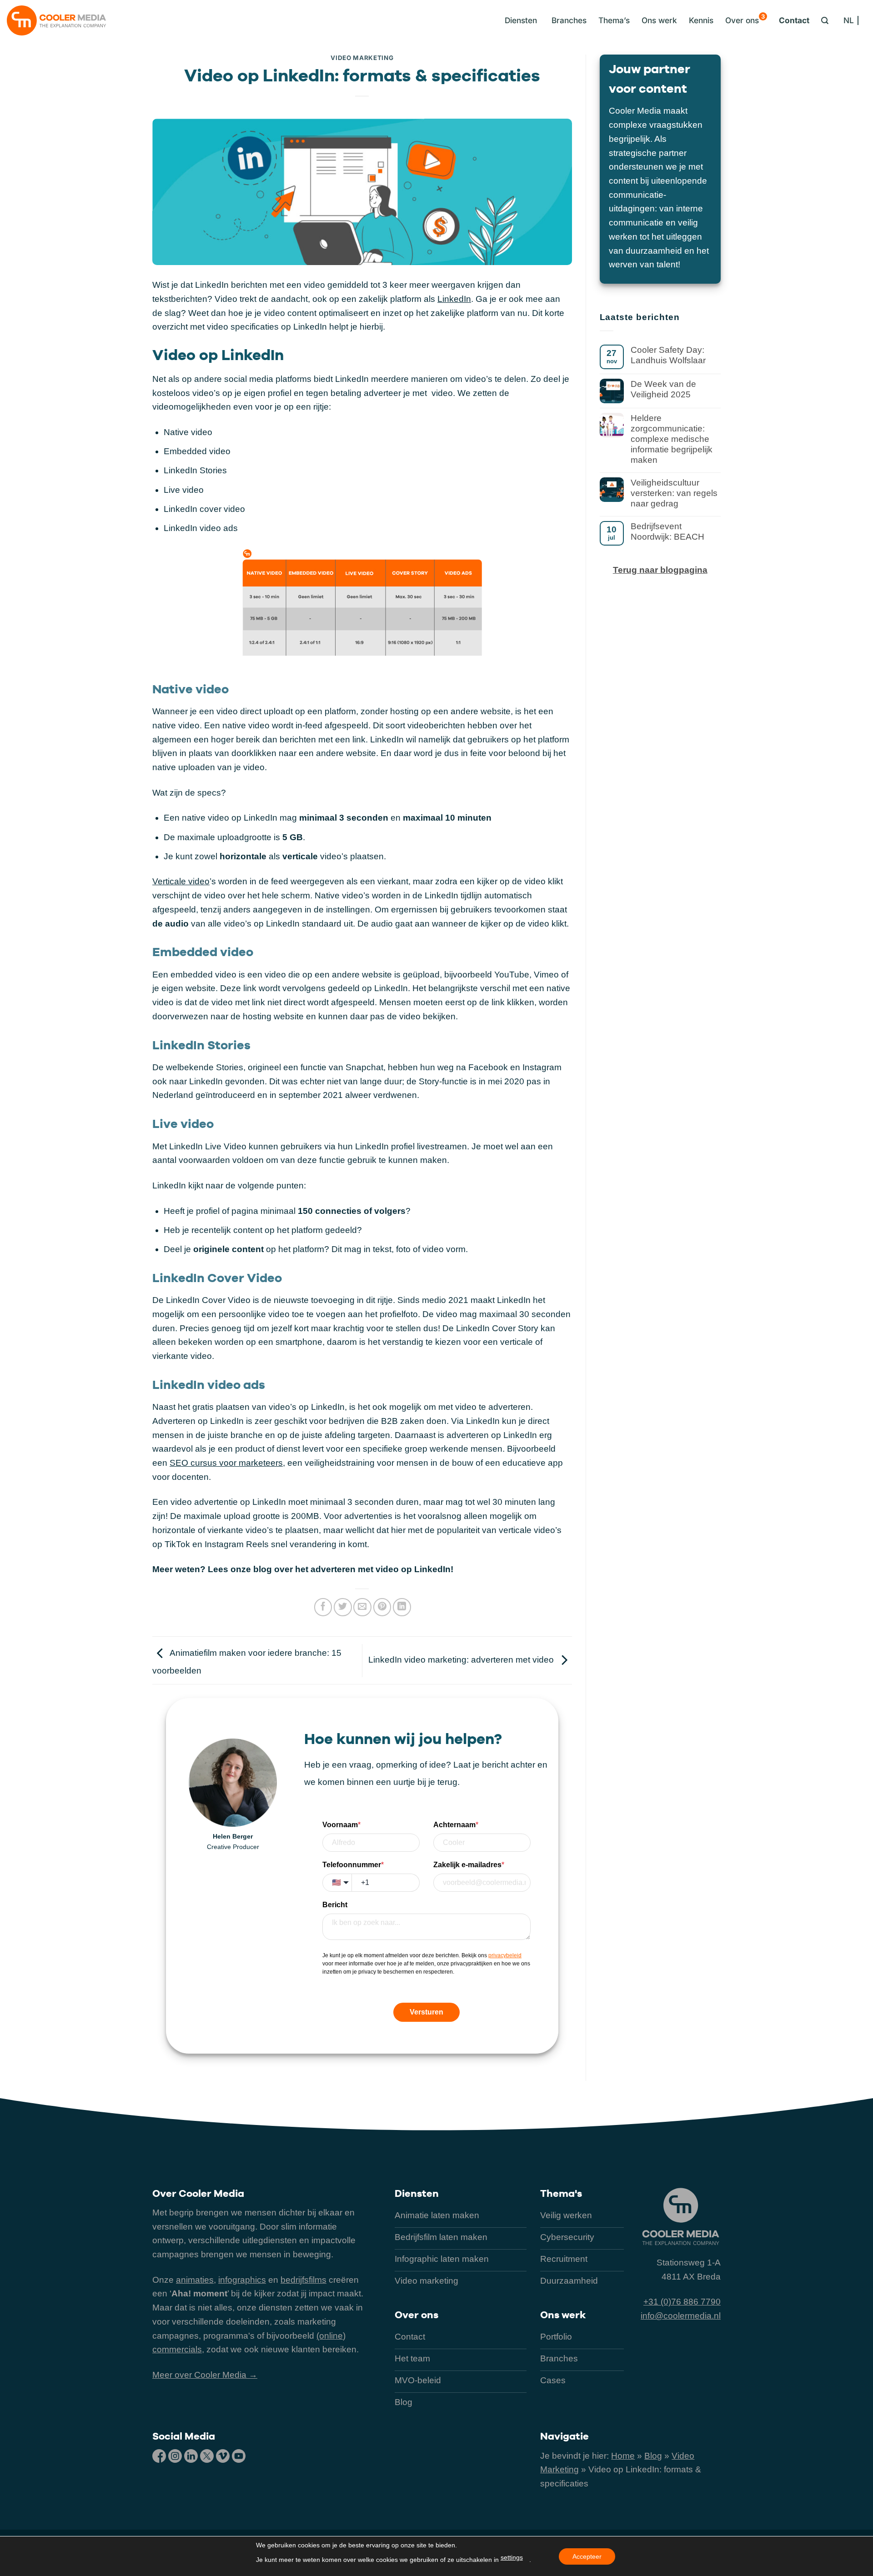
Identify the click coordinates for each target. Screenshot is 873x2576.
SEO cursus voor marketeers (226, 1463)
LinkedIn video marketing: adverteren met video (462, 1660)
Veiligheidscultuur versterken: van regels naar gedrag (674, 493)
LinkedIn (454, 299)
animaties (195, 2280)
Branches (569, 20)
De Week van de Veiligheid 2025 (663, 389)
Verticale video (181, 881)
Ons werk (659, 20)
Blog (653, 2456)
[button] (519, 20)
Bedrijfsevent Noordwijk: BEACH (667, 531)
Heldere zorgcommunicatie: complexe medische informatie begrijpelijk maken (672, 439)
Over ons (745, 19)
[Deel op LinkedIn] (402, 1607)
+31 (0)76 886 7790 (682, 2302)
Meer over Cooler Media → (205, 2375)
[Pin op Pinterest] (382, 1607)
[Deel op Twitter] (343, 1607)
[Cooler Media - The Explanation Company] (56, 20)
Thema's (561, 2193)
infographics (242, 2280)
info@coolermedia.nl (681, 2316)
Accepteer (587, 2556)
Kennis (701, 20)
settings (512, 2557)
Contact (794, 20)
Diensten (417, 2193)
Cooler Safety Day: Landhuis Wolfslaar (668, 355)
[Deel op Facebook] (323, 1607)
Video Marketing (362, 58)
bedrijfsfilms (304, 2280)
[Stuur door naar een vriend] (362, 1607)
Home (623, 2456)
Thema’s (614, 20)
